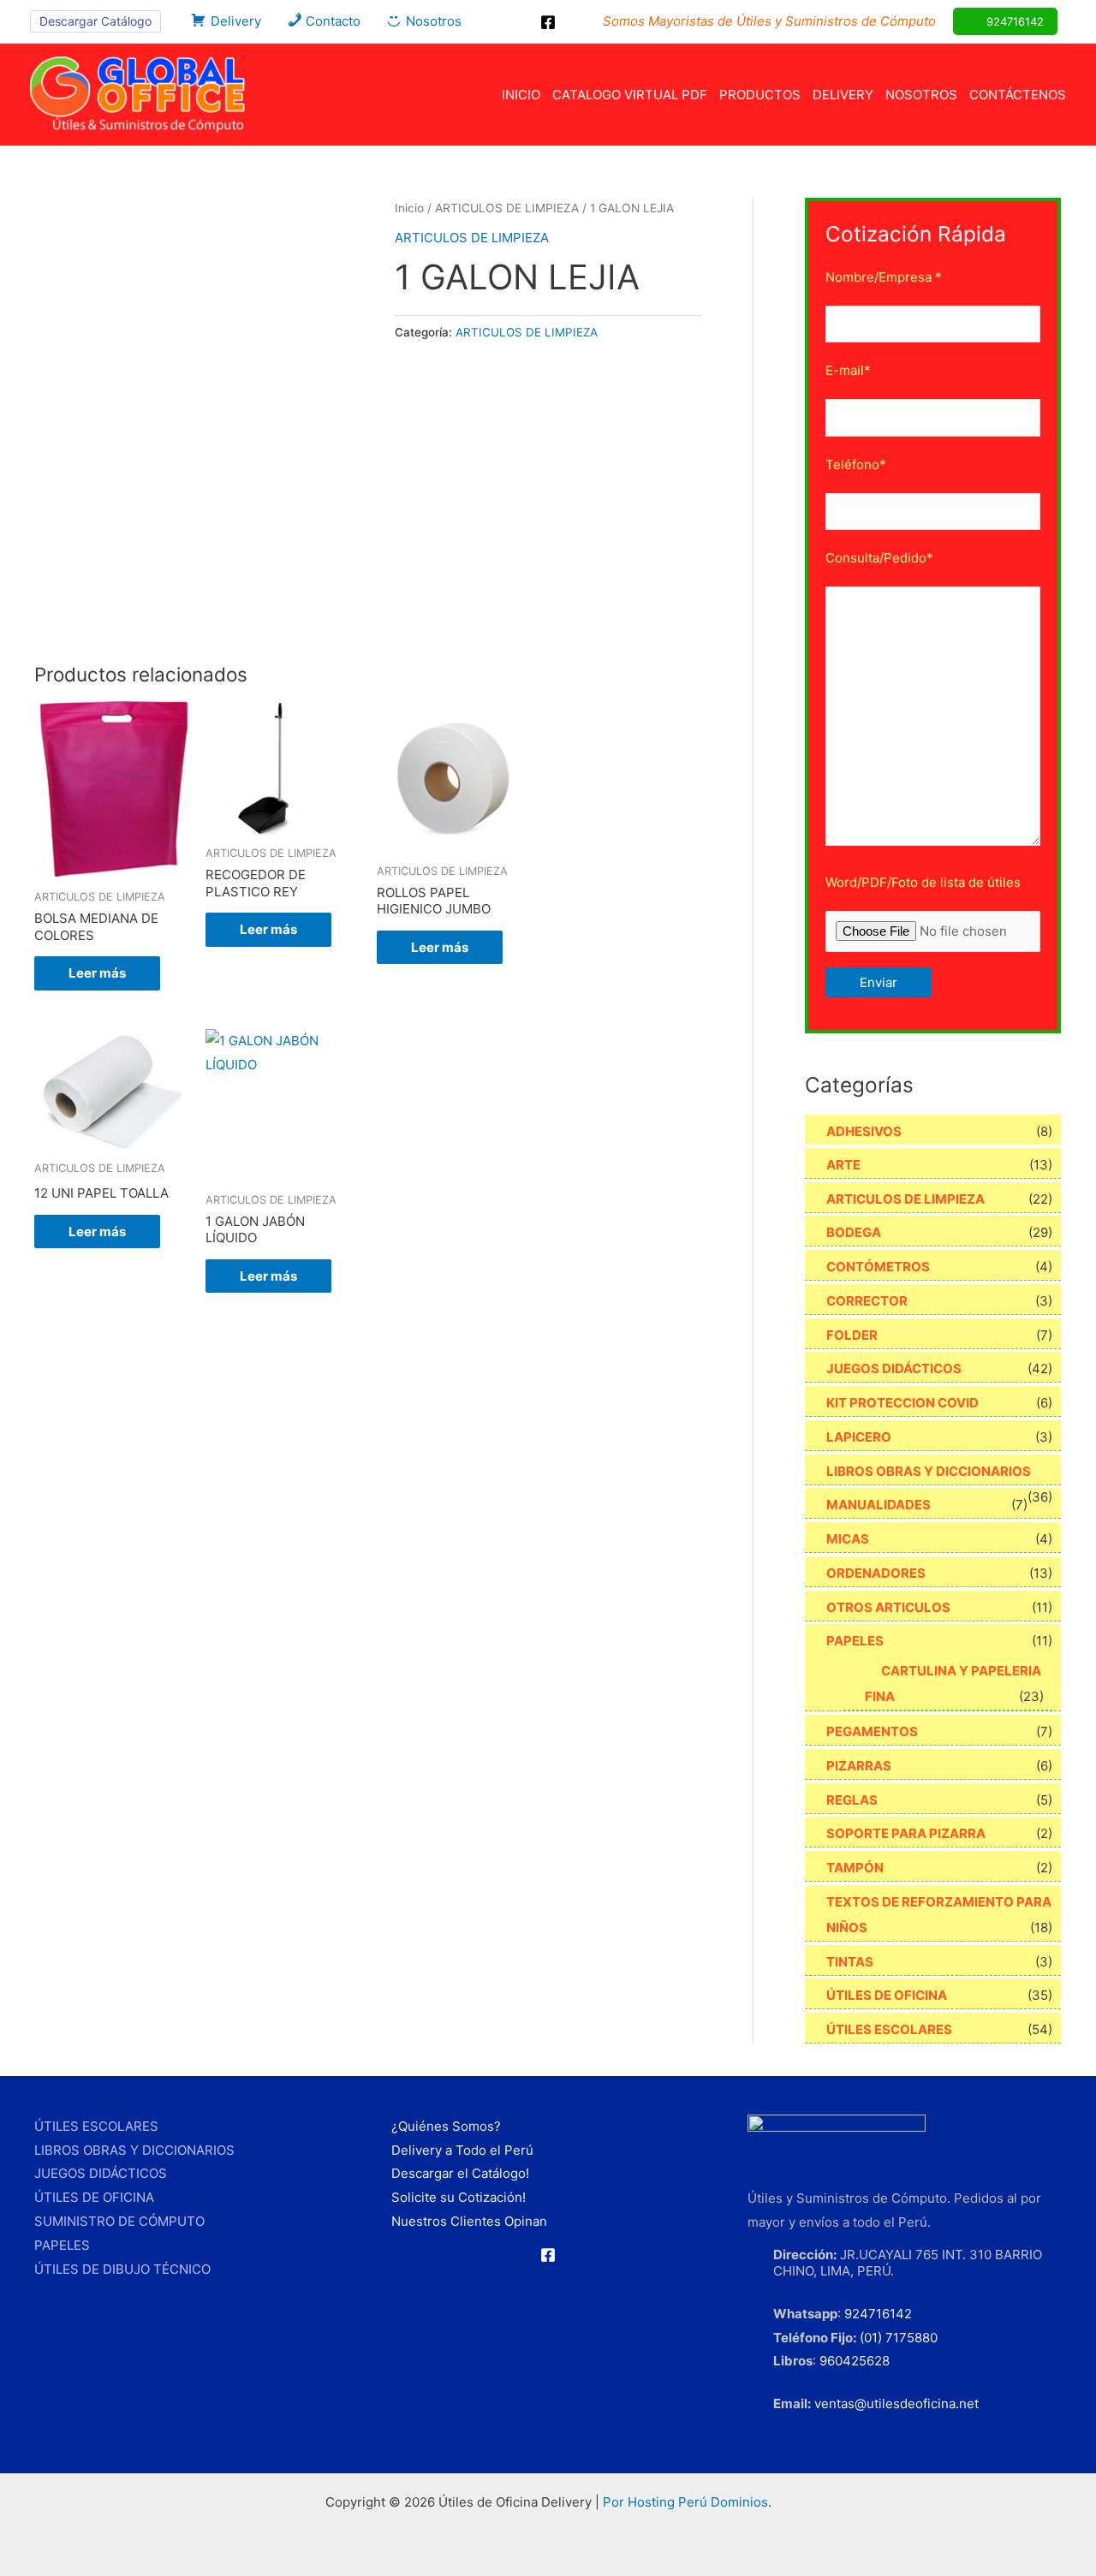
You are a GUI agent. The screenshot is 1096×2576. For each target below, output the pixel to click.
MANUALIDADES (879, 1505)
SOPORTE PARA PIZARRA (906, 1833)
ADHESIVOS (864, 1131)
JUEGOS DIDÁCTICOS (894, 1368)
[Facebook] (548, 2255)
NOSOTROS (921, 95)
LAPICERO (859, 1437)
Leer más (97, 973)
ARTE (843, 1165)
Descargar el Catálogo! (460, 2173)
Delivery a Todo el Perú (462, 2150)
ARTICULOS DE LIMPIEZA (507, 208)
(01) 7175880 (899, 2338)
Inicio (409, 208)
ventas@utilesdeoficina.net (896, 2403)
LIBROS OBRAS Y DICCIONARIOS (929, 1471)
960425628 (855, 2361)
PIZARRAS (859, 1766)
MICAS (848, 1539)
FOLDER (852, 1335)
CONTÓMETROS (878, 1267)
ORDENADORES (876, 1573)
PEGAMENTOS (872, 1731)
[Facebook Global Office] (548, 22)
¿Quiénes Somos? (446, 2126)
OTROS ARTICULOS (888, 1607)
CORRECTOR (867, 1301)
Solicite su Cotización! (459, 2197)
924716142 (878, 2314)
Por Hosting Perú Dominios (685, 2502)
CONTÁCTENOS (1018, 95)
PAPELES (855, 1641)
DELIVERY (843, 95)
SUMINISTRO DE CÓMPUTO (119, 2221)
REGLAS (852, 1800)
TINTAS (850, 1962)
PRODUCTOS (760, 95)
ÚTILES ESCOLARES (889, 2029)
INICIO (521, 95)
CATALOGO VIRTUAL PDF (630, 95)
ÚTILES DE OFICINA (887, 1995)
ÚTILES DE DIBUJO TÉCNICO (122, 2269)
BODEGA (854, 1232)
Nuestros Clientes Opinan (469, 2221)
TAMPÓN (855, 1868)
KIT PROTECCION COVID (902, 1403)
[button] (95, 21)
